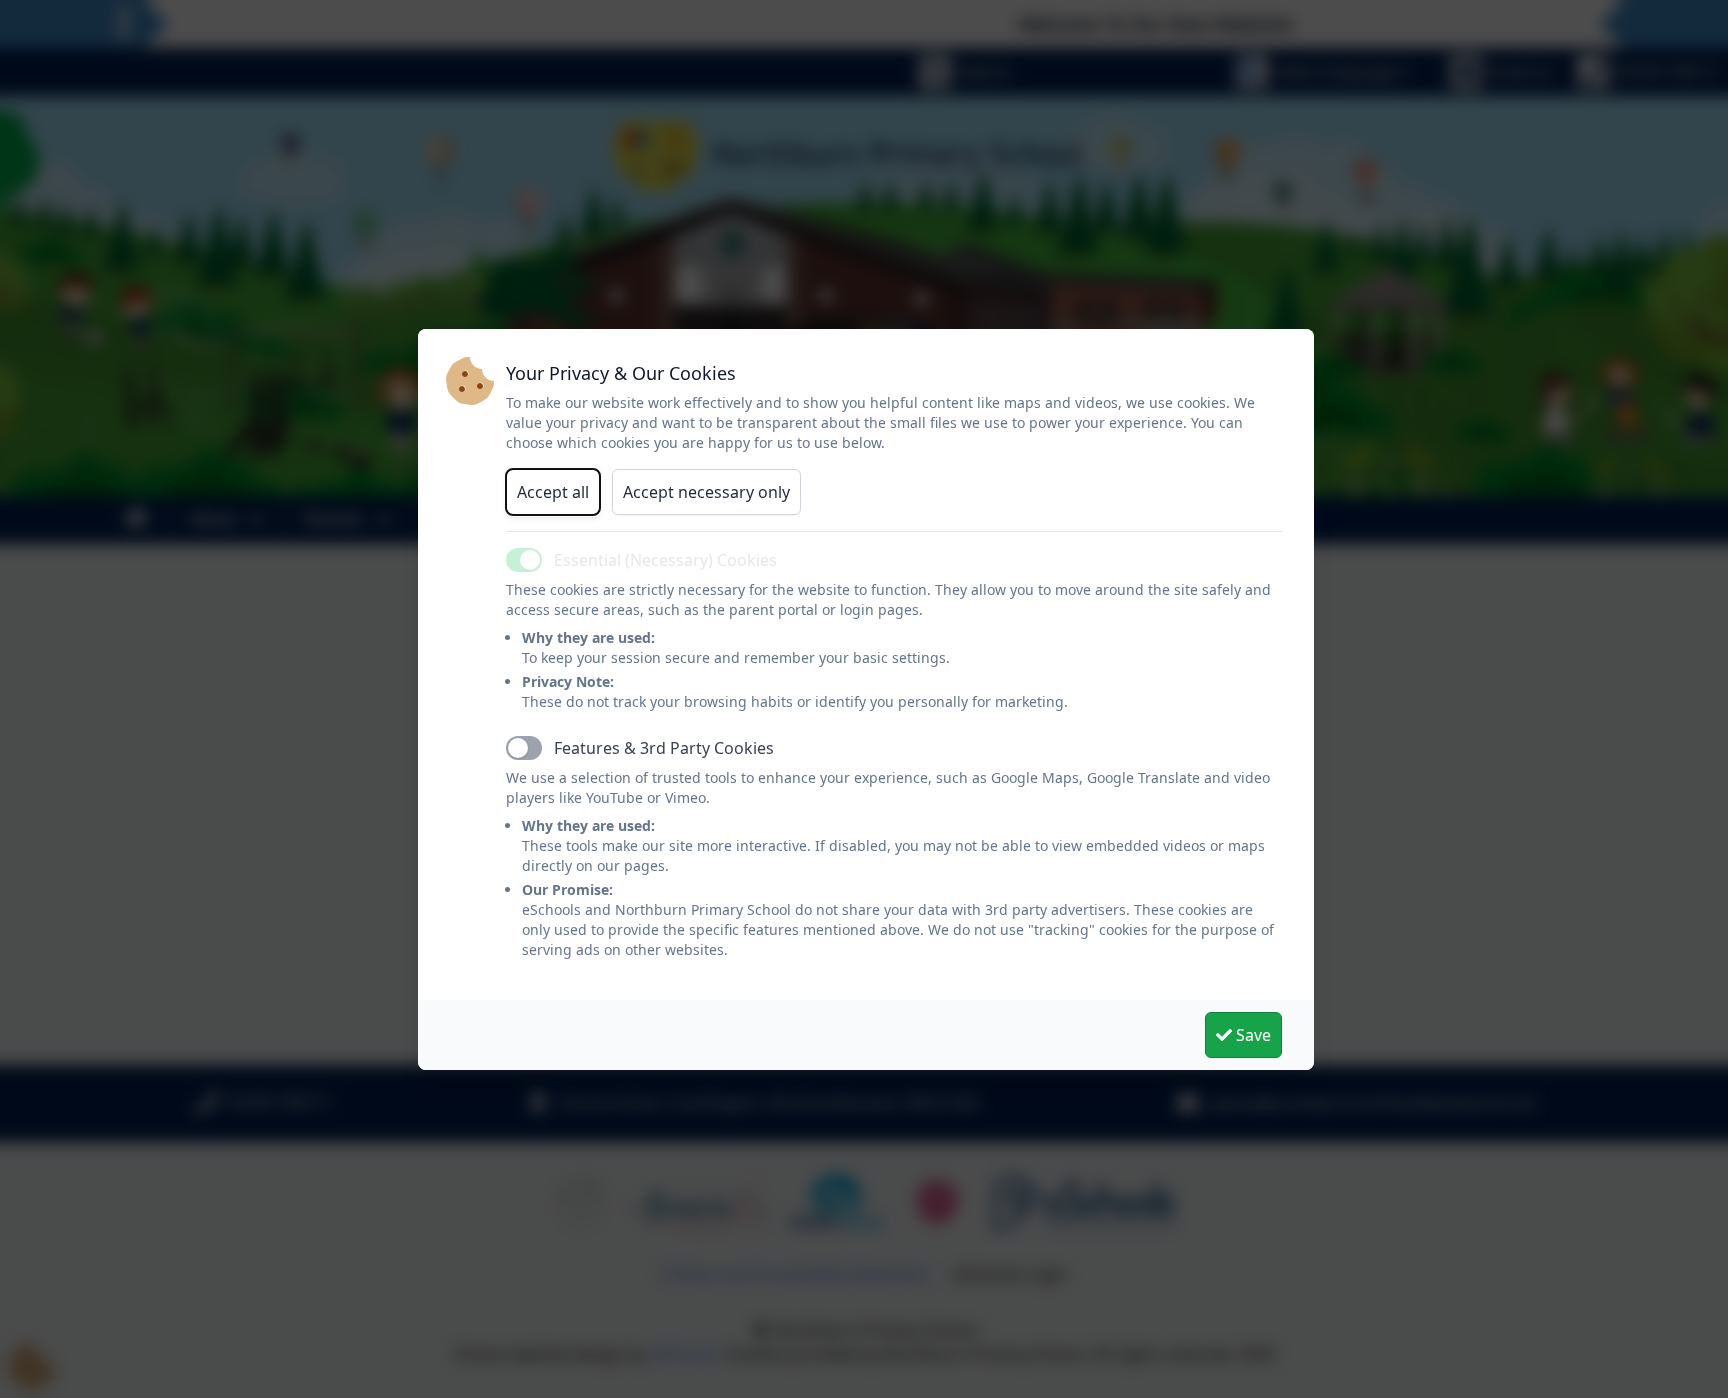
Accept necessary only (706, 492)
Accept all (553, 492)
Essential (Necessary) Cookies (665, 560)
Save (1251, 1035)
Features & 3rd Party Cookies (664, 748)
